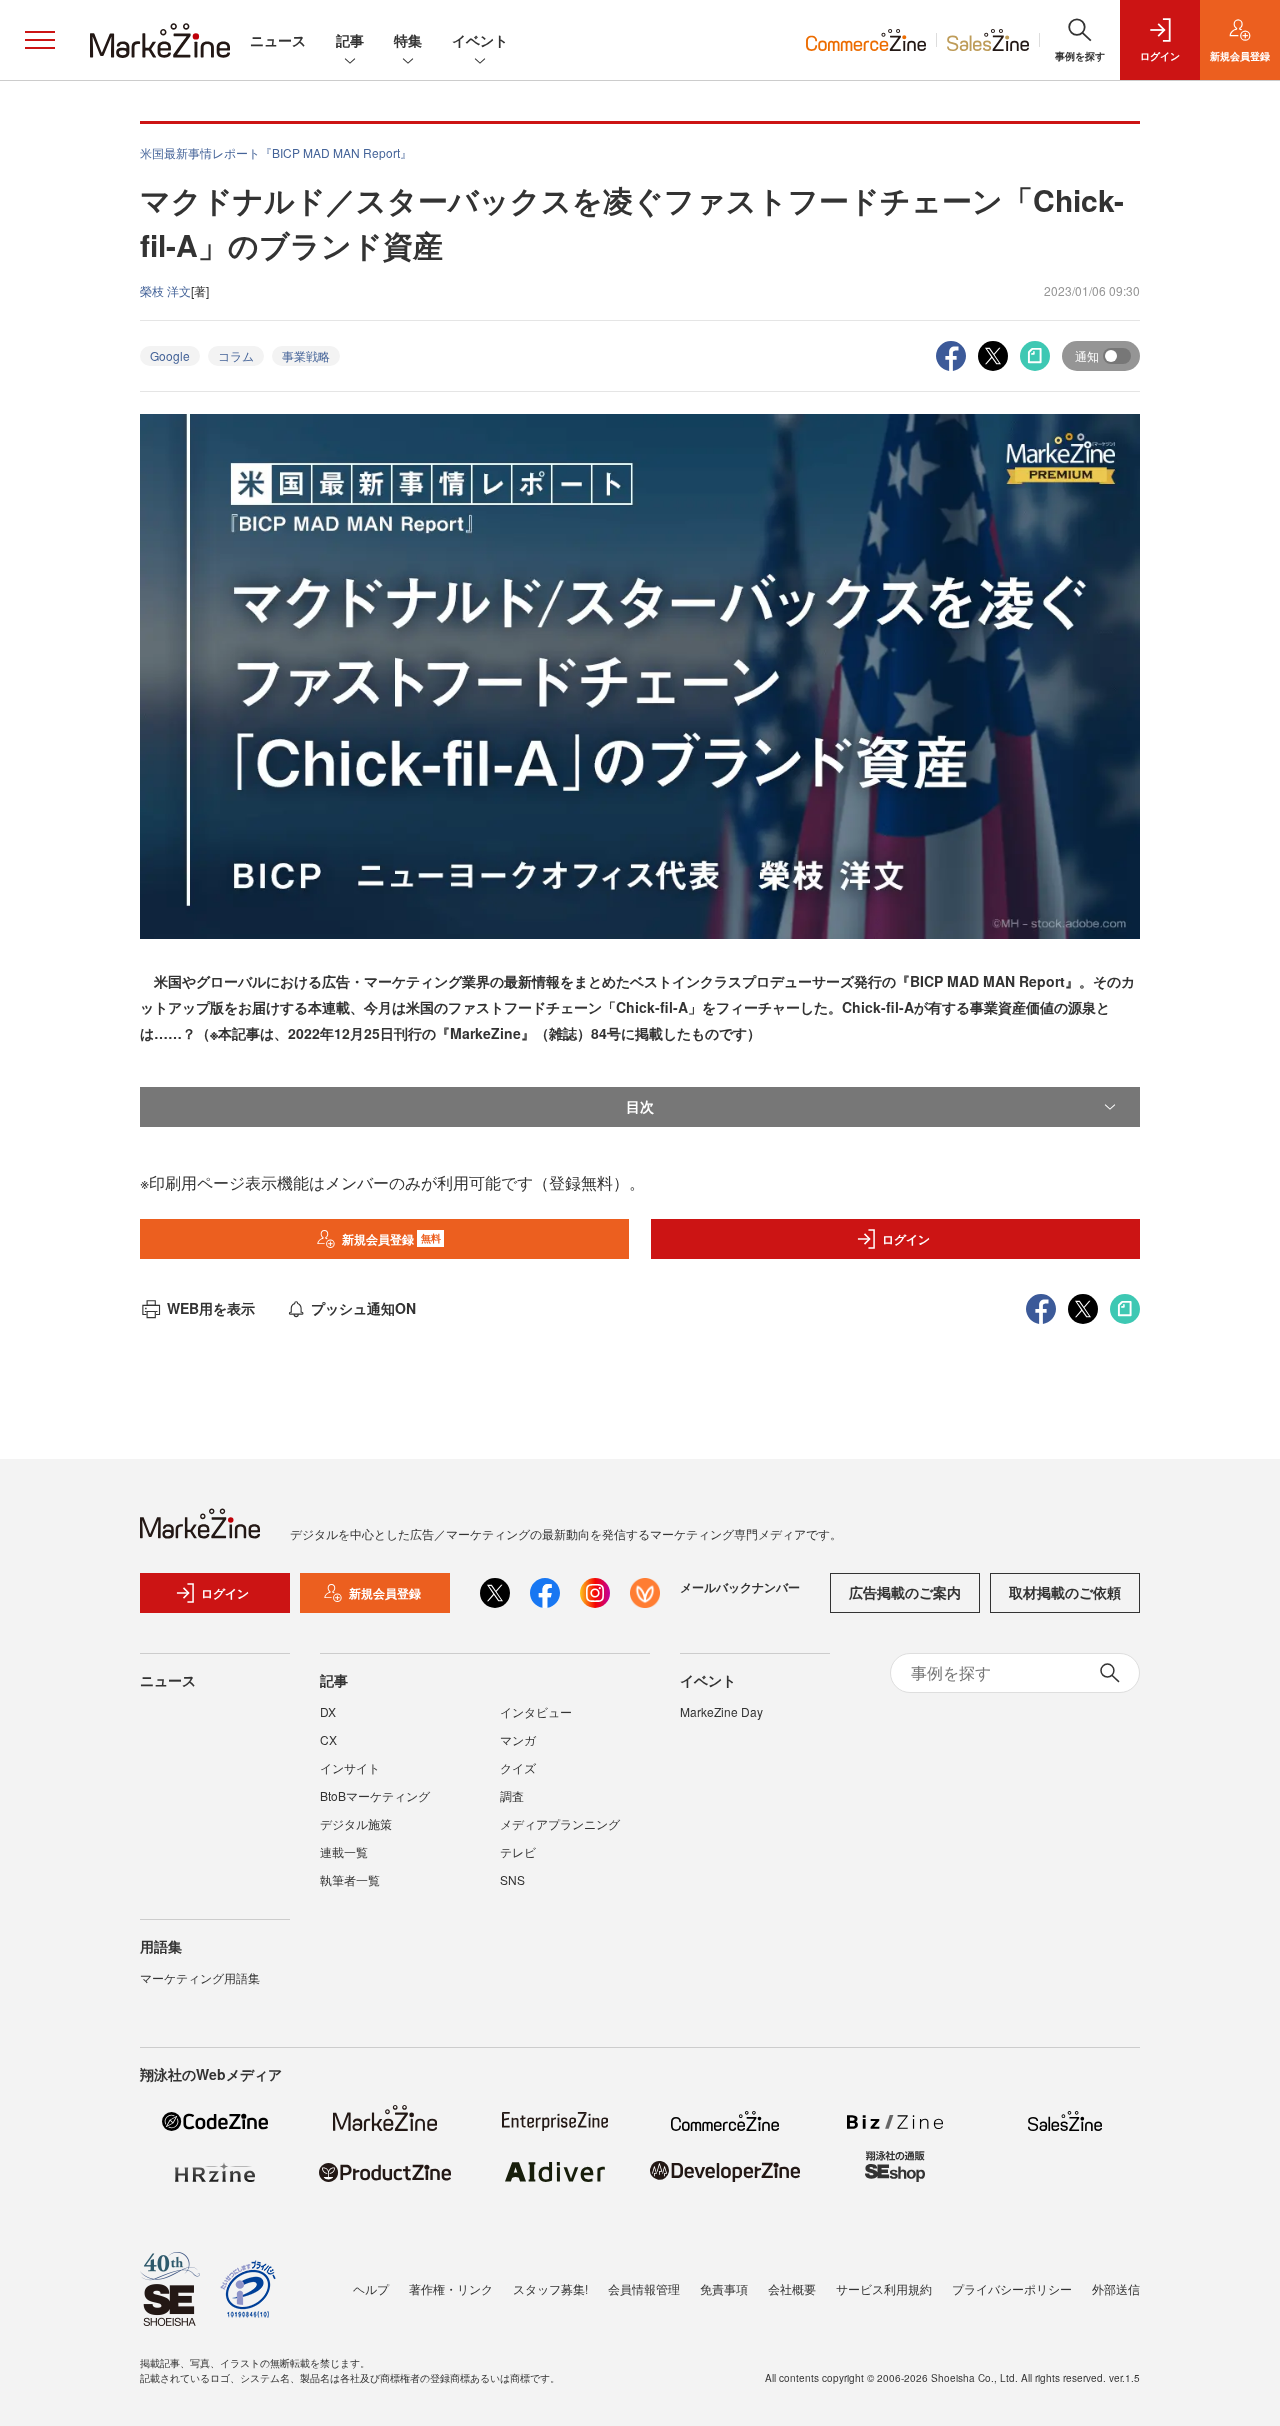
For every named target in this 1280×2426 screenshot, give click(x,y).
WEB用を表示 (211, 1308)
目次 (640, 1106)
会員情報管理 (644, 2288)
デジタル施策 (356, 1823)
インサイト (350, 1767)
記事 (350, 40)
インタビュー (536, 1711)
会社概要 (792, 2288)
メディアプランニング (560, 1823)
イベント (480, 40)
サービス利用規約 (884, 2288)
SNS (512, 1879)
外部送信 (1116, 2288)
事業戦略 (306, 355)
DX (328, 1711)
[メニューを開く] (40, 40)
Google (170, 355)
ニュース (278, 40)
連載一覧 (344, 1851)
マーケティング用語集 (200, 1977)
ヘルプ (371, 2288)
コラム (236, 355)
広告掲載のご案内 (905, 1592)
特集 (408, 40)
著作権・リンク (451, 2288)
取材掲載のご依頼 (1065, 1592)
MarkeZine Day (721, 1711)
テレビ (518, 1851)
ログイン (906, 1239)
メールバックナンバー (740, 1587)
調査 (512, 1795)
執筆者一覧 (350, 1879)
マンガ (518, 1739)
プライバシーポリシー (1012, 2288)
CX (328, 1739)
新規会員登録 (391, 1239)
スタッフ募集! (550, 2288)
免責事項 (724, 2288)
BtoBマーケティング (375, 1795)
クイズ (518, 1767)
